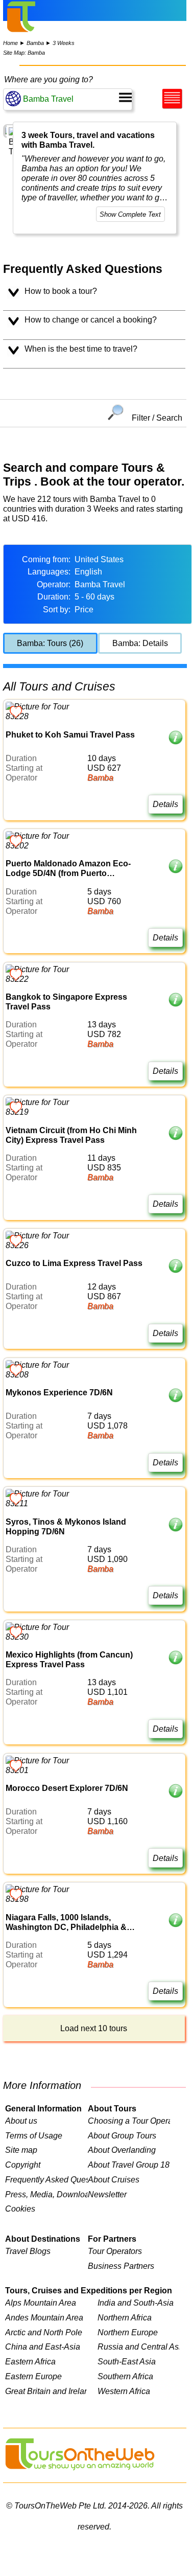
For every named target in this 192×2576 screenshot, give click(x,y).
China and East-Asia (43, 2347)
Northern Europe (128, 2332)
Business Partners (121, 2266)
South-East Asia (127, 2361)
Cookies (20, 2209)
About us (21, 2121)
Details (165, 804)
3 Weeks (64, 43)
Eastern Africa (30, 2361)
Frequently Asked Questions (46, 2179)
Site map (21, 2150)
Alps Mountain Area (41, 2303)
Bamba (35, 43)
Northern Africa (125, 2317)
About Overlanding (122, 2150)
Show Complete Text (130, 214)
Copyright (23, 2165)
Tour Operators (115, 2251)
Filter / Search (157, 417)
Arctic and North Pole (44, 2332)
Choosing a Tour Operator (129, 2121)
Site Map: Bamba (24, 53)
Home (10, 43)
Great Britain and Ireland (46, 2391)
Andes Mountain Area (44, 2317)
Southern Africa (125, 2376)
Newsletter (107, 2194)
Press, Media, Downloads (46, 2194)
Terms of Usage (34, 2135)
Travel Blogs (28, 2251)
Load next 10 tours (94, 2028)
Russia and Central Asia (138, 2347)
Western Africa (124, 2391)
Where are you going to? (49, 79)
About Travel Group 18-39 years (129, 2165)
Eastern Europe (33, 2376)
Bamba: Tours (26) (50, 643)
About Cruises (114, 2179)
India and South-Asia (136, 2303)
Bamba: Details (140, 643)
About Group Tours (122, 2135)
